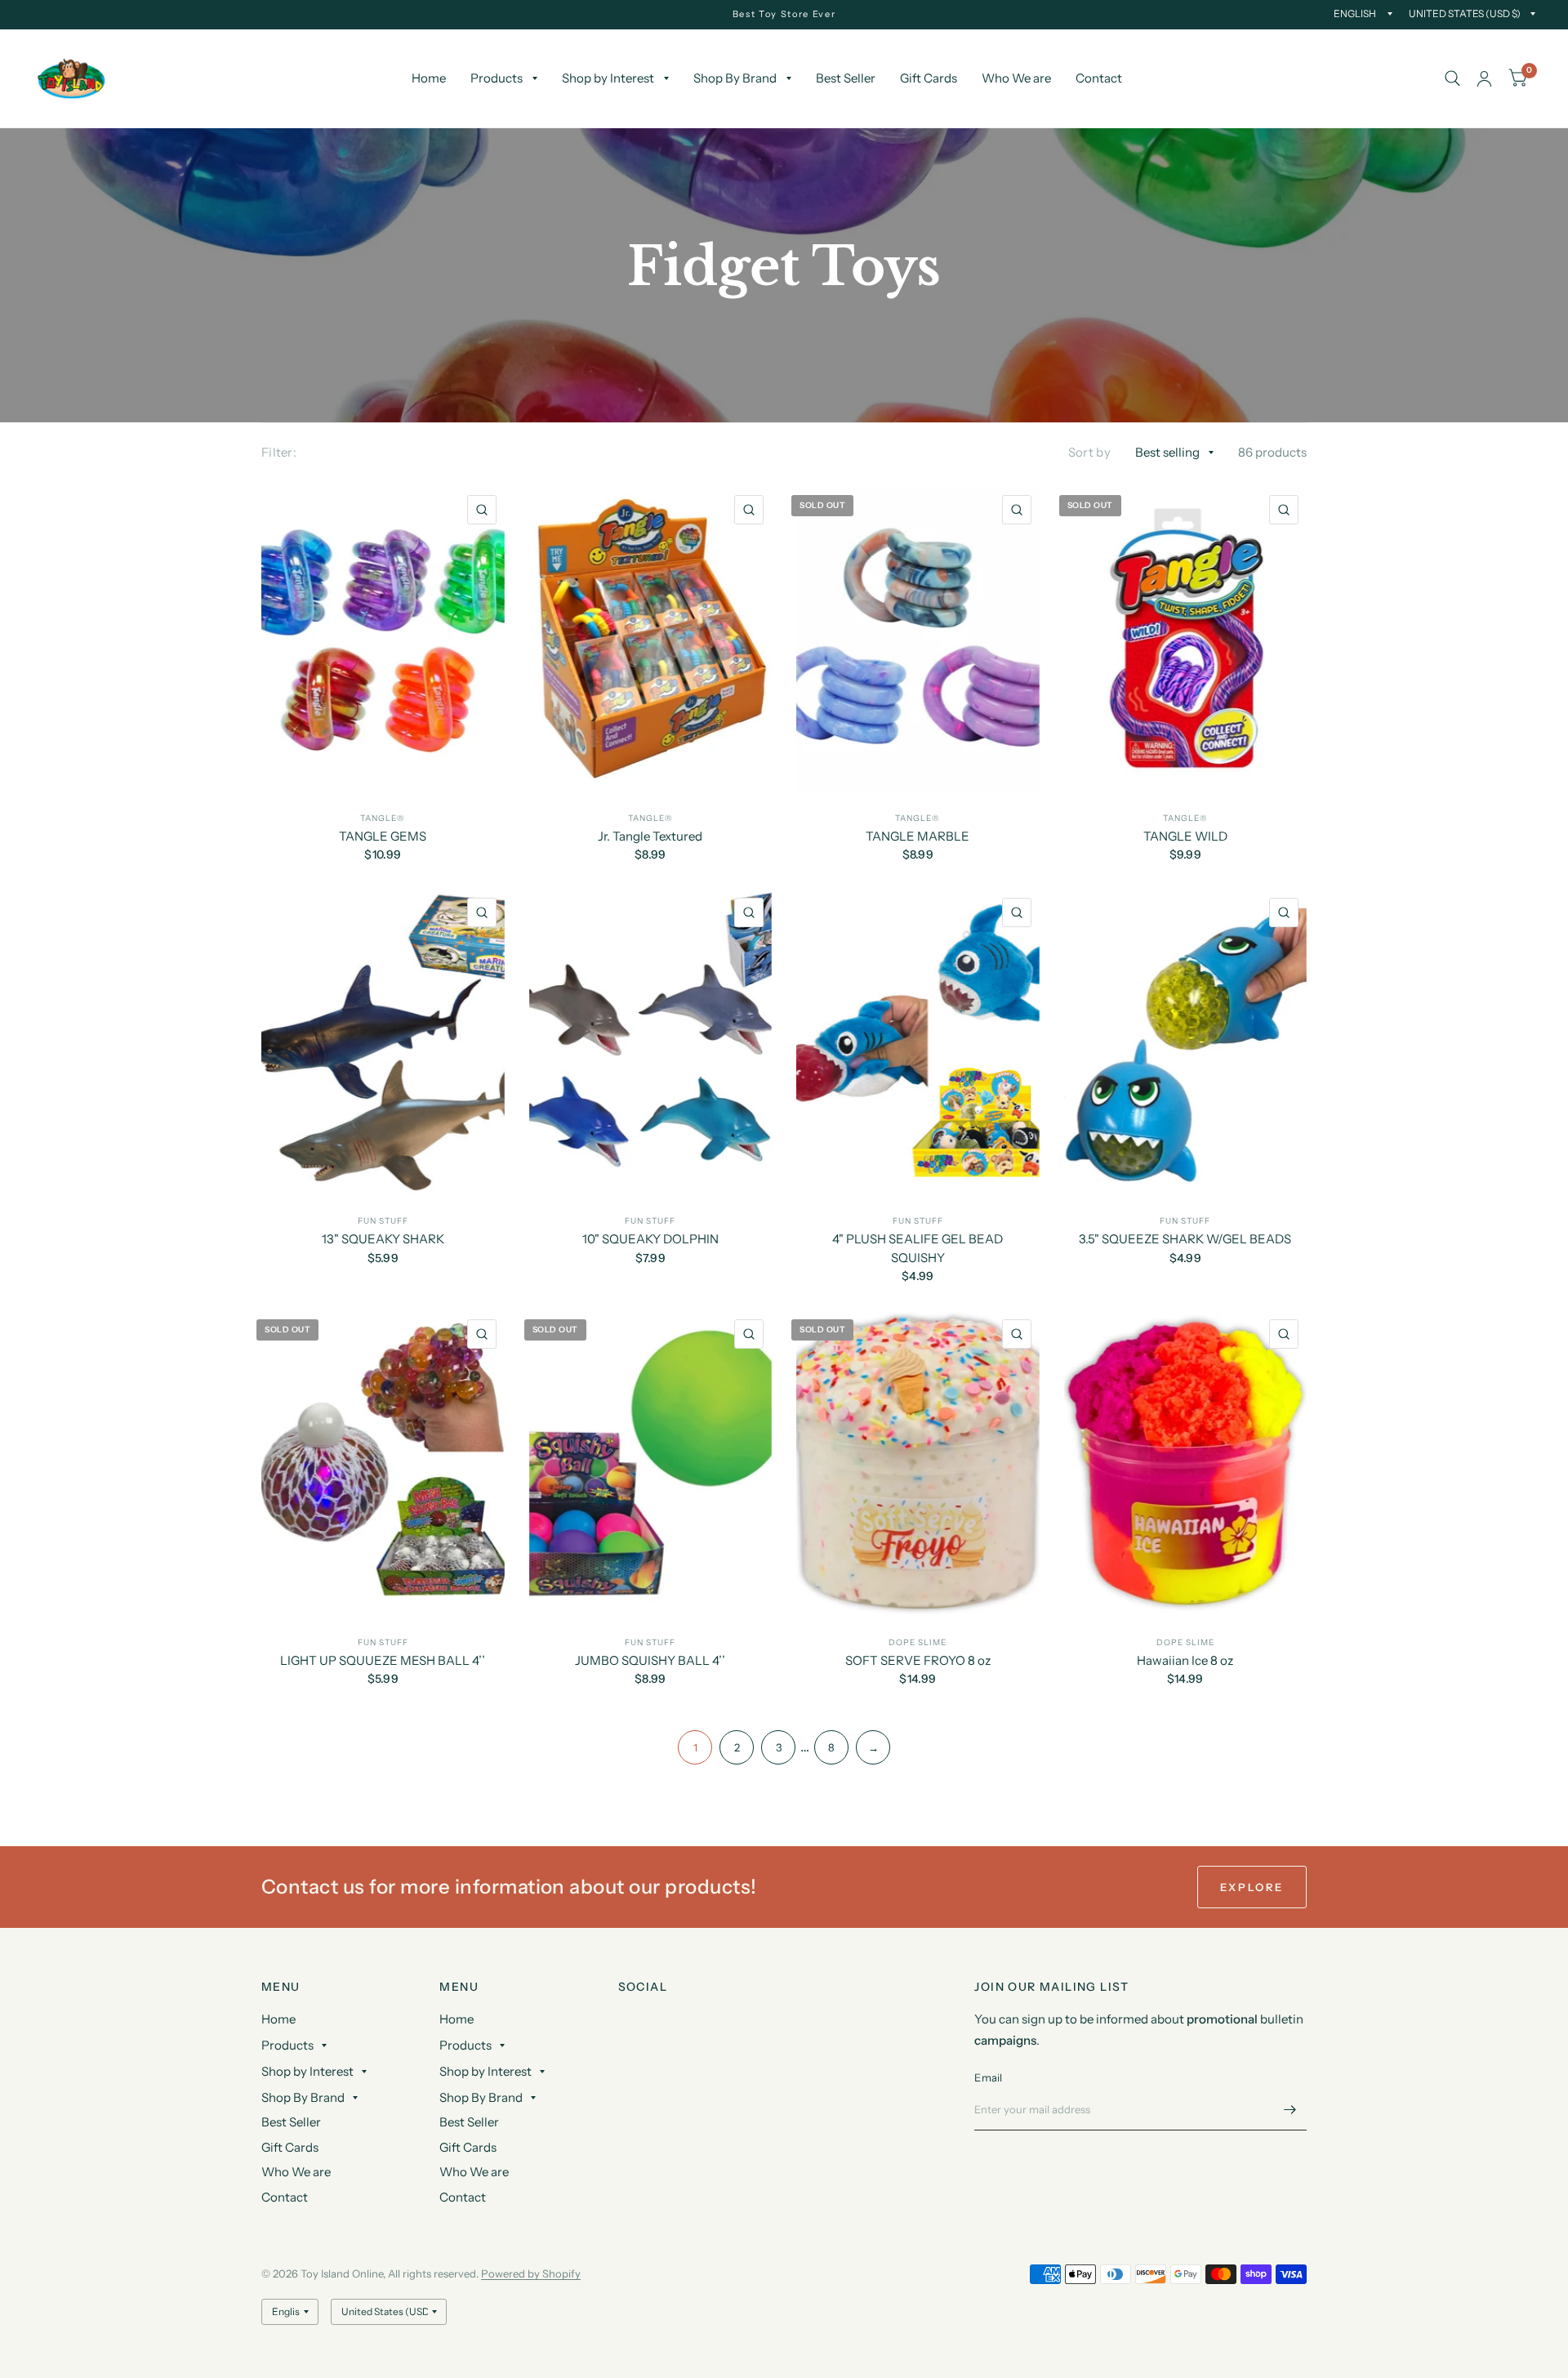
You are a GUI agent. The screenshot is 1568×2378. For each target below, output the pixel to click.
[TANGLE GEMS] (383, 639)
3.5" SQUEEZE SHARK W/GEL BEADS (1185, 1239)
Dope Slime (918, 1642)
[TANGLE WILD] (1186, 639)
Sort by (1089, 452)
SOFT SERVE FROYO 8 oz (918, 1660)
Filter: (279, 452)
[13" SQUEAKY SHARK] (383, 1042)
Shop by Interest (608, 78)
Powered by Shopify (531, 2273)
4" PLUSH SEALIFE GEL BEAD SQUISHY (918, 1248)
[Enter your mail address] (1290, 2109)
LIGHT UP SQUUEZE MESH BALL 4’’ (383, 1660)
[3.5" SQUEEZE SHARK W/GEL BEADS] (1186, 1042)
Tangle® (383, 818)
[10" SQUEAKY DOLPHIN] (651, 1042)
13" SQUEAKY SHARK (383, 1239)
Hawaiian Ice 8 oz (1185, 1660)
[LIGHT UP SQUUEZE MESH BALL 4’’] (383, 1463)
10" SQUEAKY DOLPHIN (650, 1239)
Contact (1099, 78)
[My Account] (1484, 78)
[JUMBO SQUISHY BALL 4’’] (651, 1463)
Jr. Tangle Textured (650, 836)
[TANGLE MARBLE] (918, 639)
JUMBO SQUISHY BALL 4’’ (650, 1660)
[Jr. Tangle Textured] (651, 639)
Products (497, 78)
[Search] (1452, 78)
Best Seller (846, 78)
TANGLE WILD (1185, 836)
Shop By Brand (735, 78)
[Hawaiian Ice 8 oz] (1186, 1463)
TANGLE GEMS (383, 836)
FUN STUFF (383, 1221)
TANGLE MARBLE (918, 836)
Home (429, 78)
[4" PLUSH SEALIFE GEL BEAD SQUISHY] (918, 1042)
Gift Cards (929, 78)
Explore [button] (1252, 1887)
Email (988, 2077)
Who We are (1016, 78)
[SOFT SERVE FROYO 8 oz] (918, 1463)
